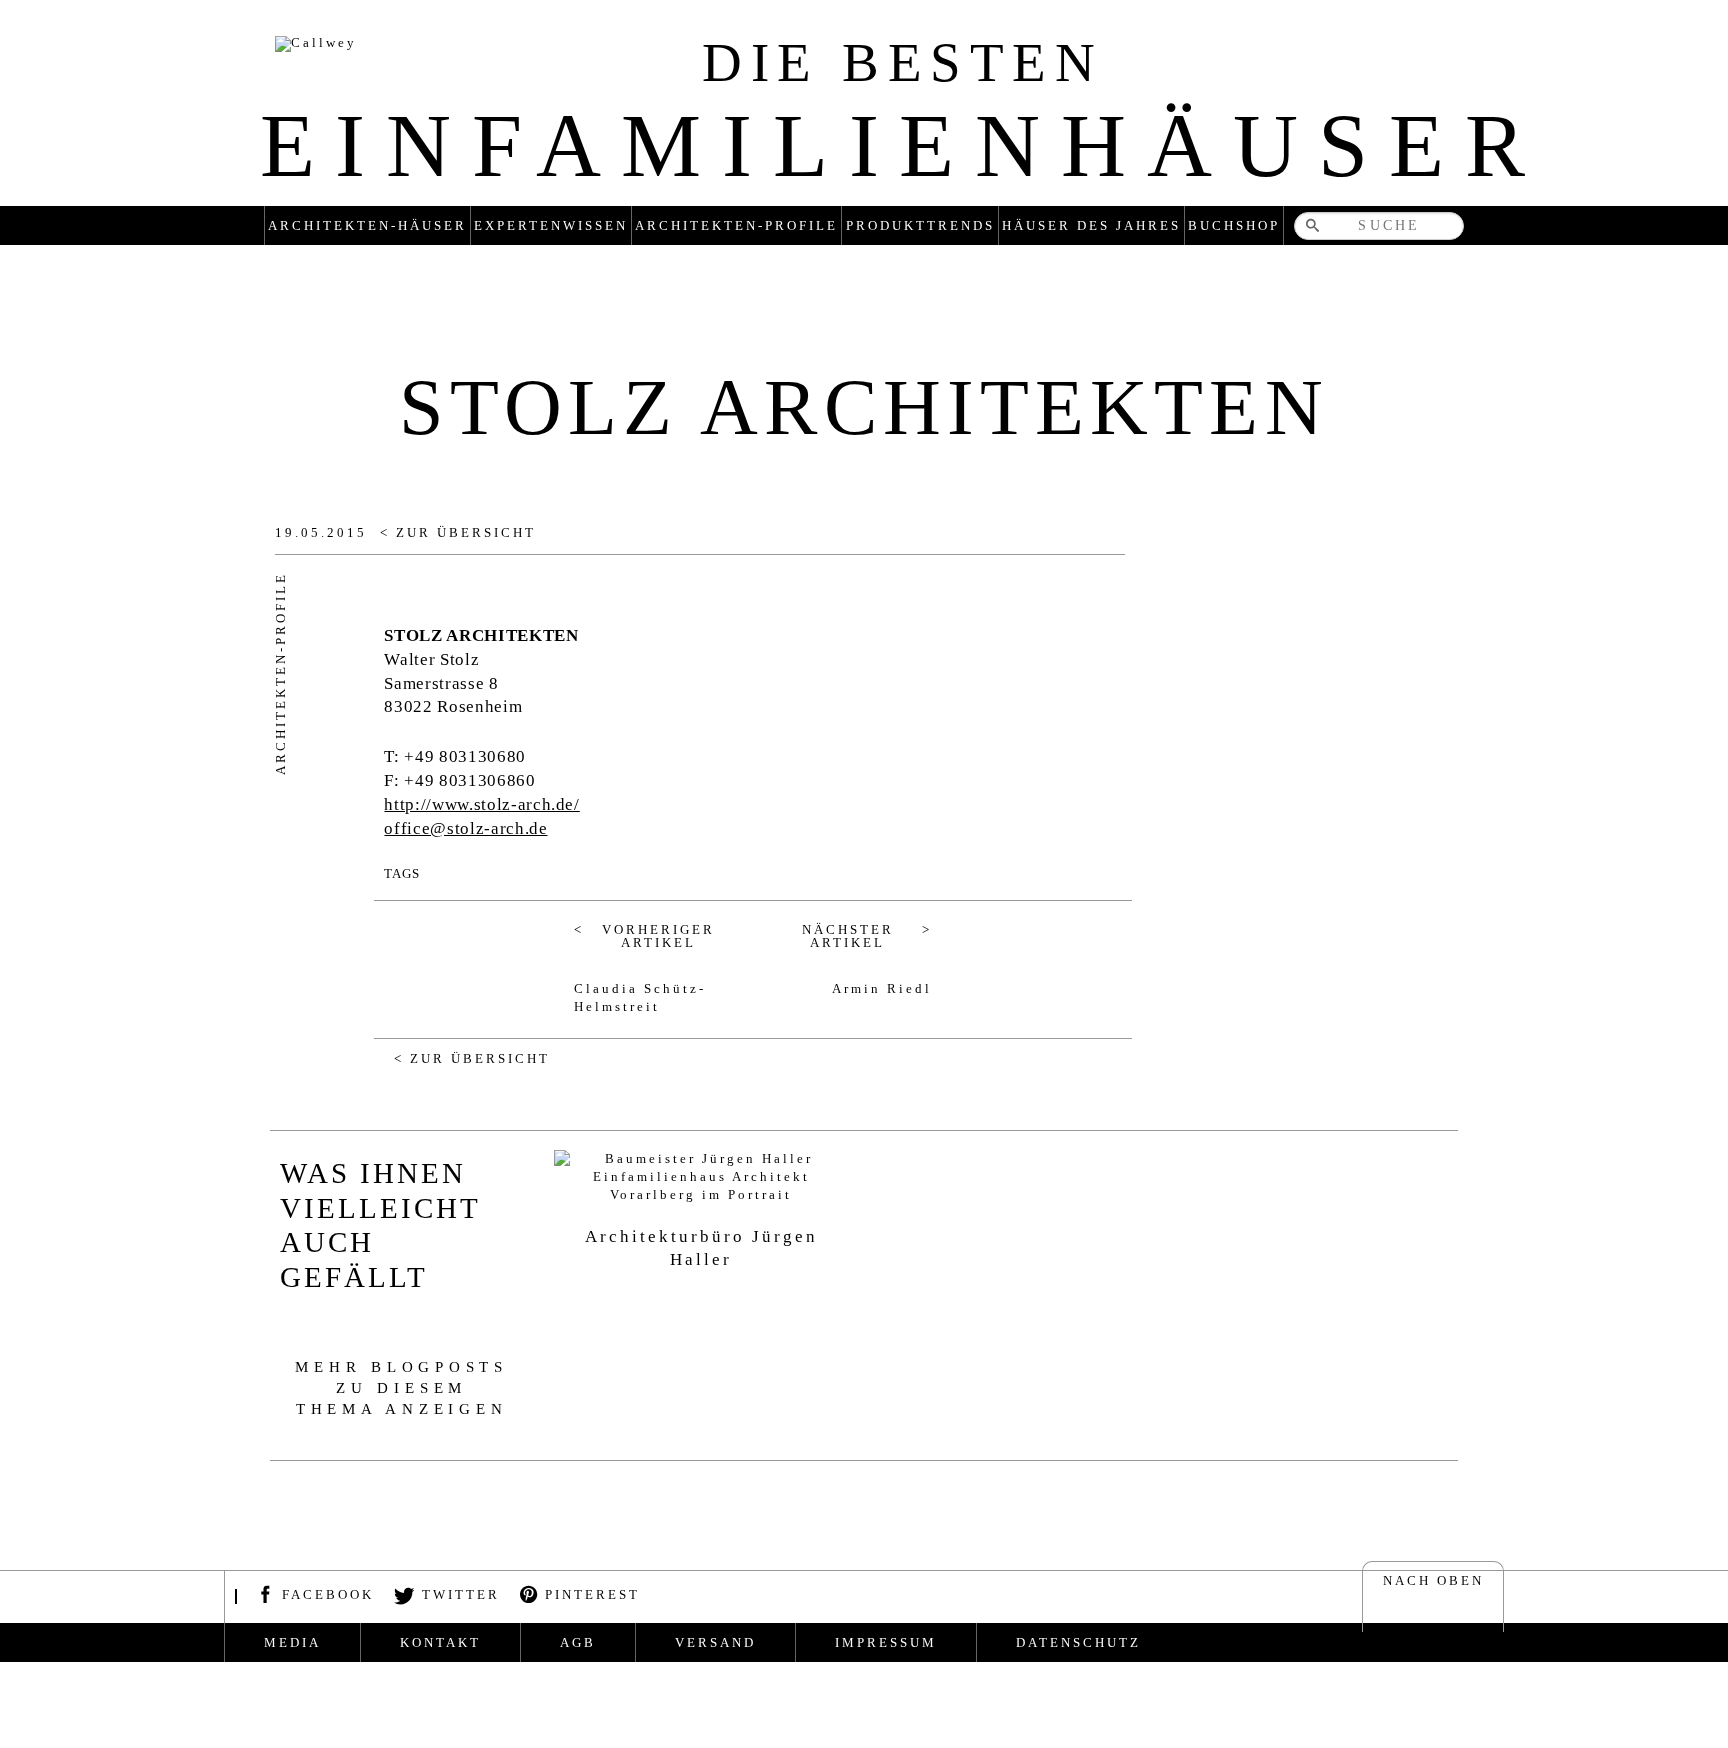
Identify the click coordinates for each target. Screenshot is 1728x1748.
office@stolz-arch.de (465, 828)
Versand (715, 1642)
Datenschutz (1078, 1642)
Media (292, 1642)
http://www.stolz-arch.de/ (481, 804)
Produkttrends (920, 225)
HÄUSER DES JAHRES (1091, 225)
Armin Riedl (882, 988)
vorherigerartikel (658, 936)
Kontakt (440, 1642)
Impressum (886, 1642)
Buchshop (1234, 225)
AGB (578, 1642)
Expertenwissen (551, 225)
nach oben (1433, 1580)
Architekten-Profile (736, 225)
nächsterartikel (848, 936)
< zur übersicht (458, 532)
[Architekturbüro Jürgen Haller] (701, 1177)
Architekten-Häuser (367, 225)
